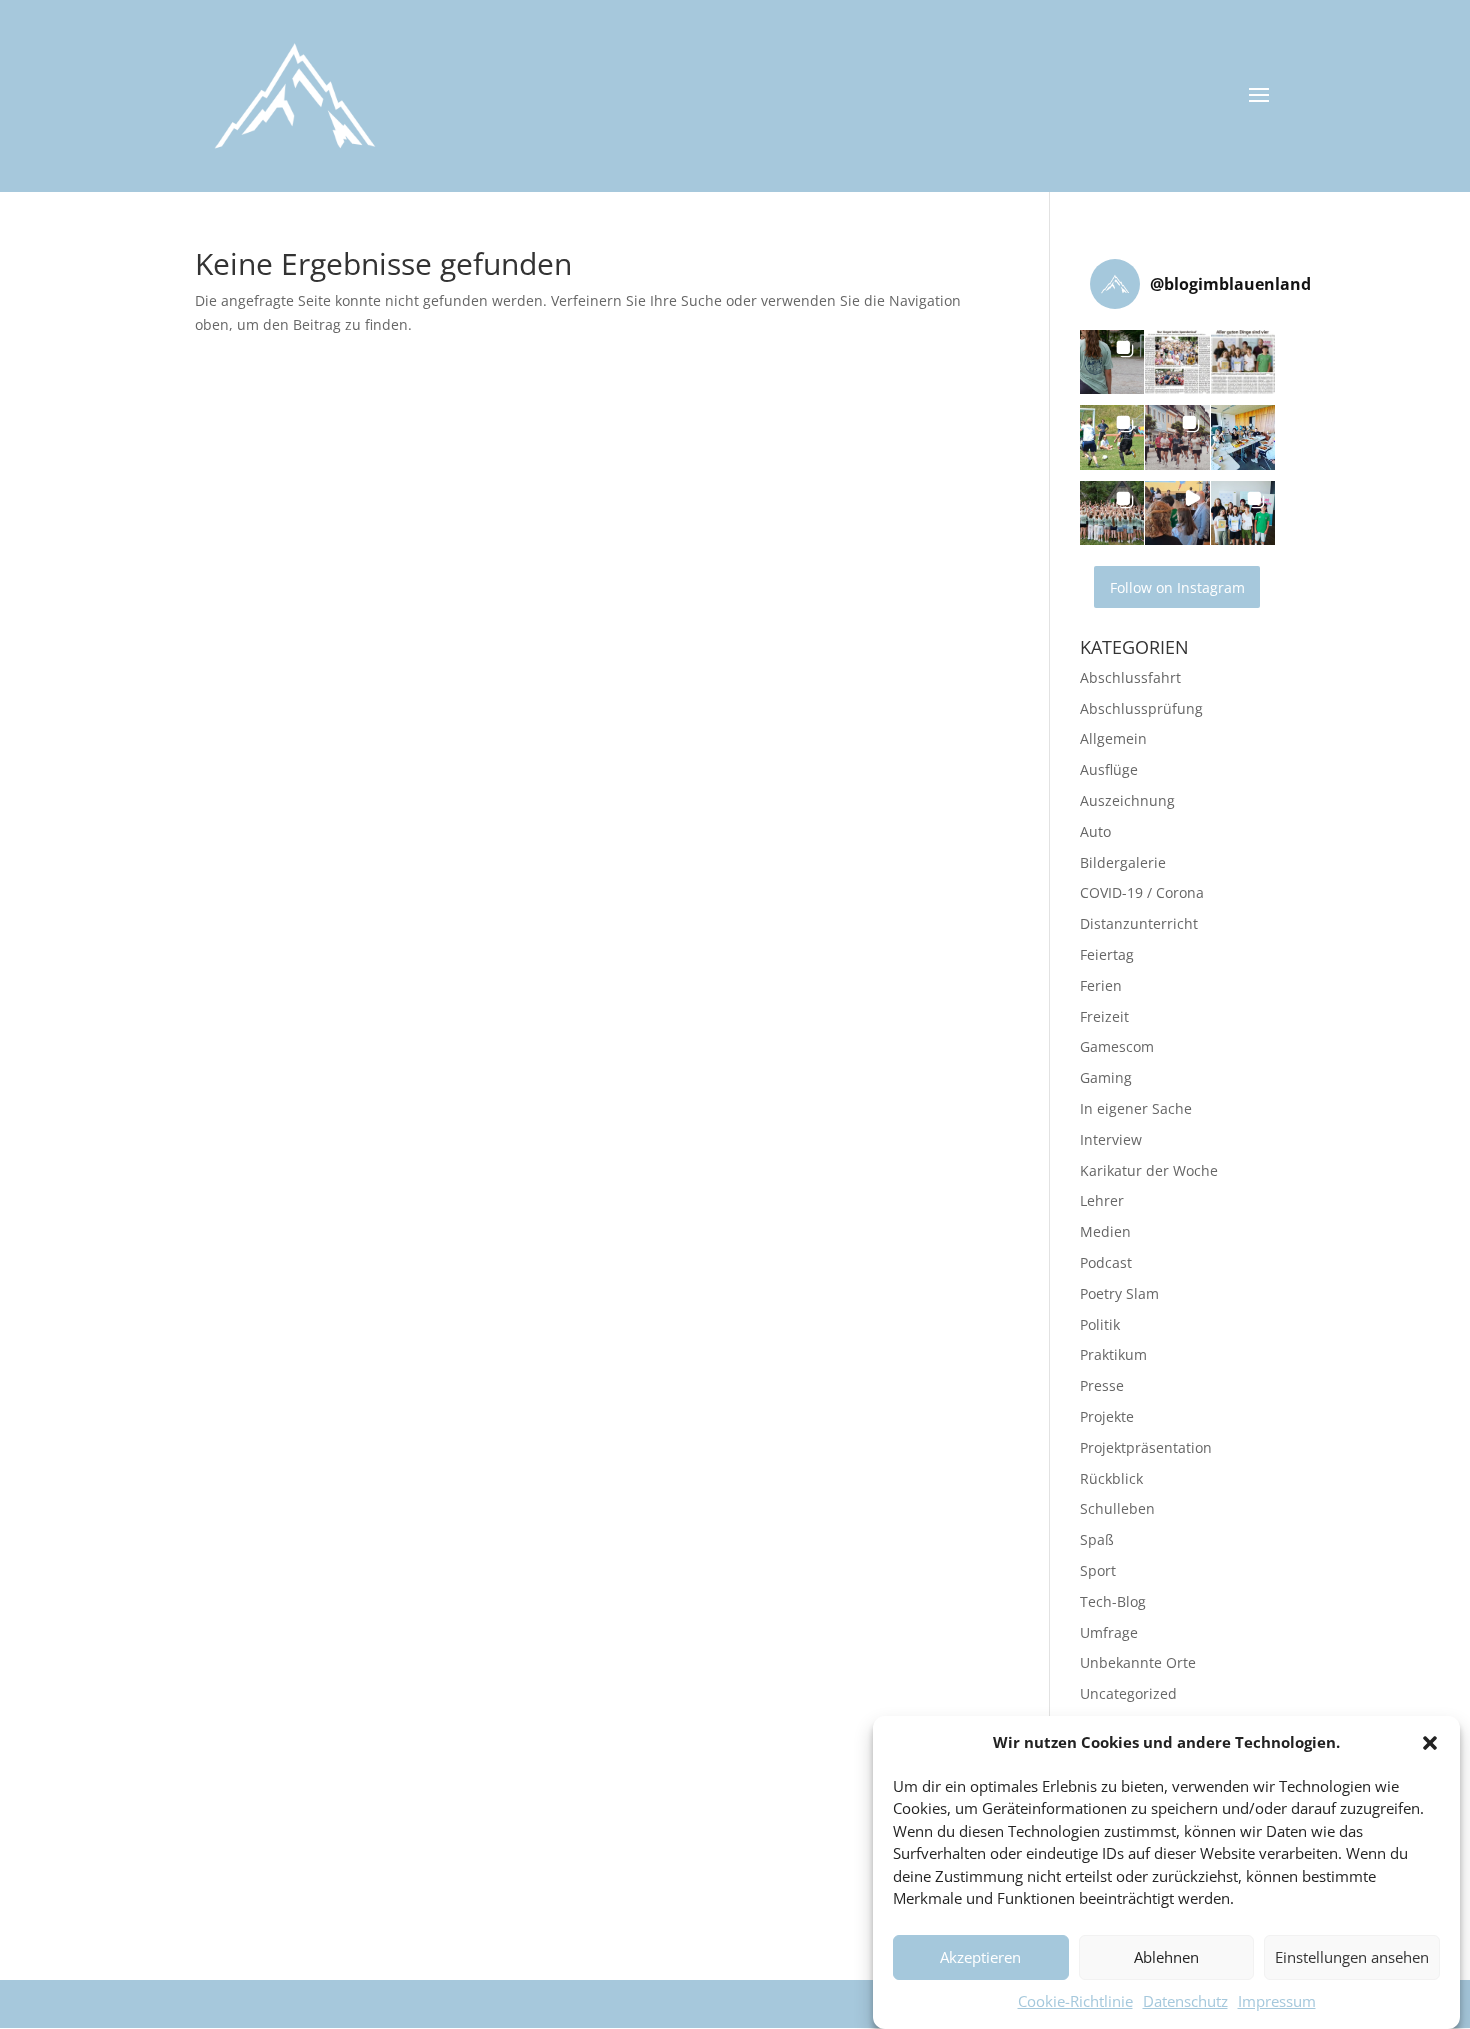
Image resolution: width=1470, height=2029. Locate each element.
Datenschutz (1185, 2001)
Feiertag (1107, 954)
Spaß (1097, 1539)
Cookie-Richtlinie (1075, 2001)
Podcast (1106, 1262)
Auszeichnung (1127, 800)
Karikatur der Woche (1149, 1170)
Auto (1095, 831)
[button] (1430, 1743)
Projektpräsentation (1146, 1447)
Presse (1102, 1385)
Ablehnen (1166, 1958)
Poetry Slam (1119, 1293)
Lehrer (1102, 1200)
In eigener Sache (1136, 1108)
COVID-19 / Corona (1142, 892)
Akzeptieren (980, 1958)
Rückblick (1111, 1478)
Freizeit (1104, 1016)
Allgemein (1113, 738)
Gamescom (1117, 1046)
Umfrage (1109, 1632)
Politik (1100, 1324)
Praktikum (1113, 1354)
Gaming (1106, 1077)
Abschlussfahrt (1130, 677)
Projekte (1107, 1416)
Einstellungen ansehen (1352, 1958)
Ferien (1101, 985)
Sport (1098, 1570)
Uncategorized (1128, 1693)
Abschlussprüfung (1141, 708)
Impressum (1277, 2001)
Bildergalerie (1123, 862)
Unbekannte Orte (1138, 1662)
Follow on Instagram (1177, 587)
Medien (1105, 1231)
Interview (1111, 1139)
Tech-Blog (1113, 1601)
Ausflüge (1109, 769)
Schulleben (1117, 1508)
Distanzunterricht (1139, 923)
